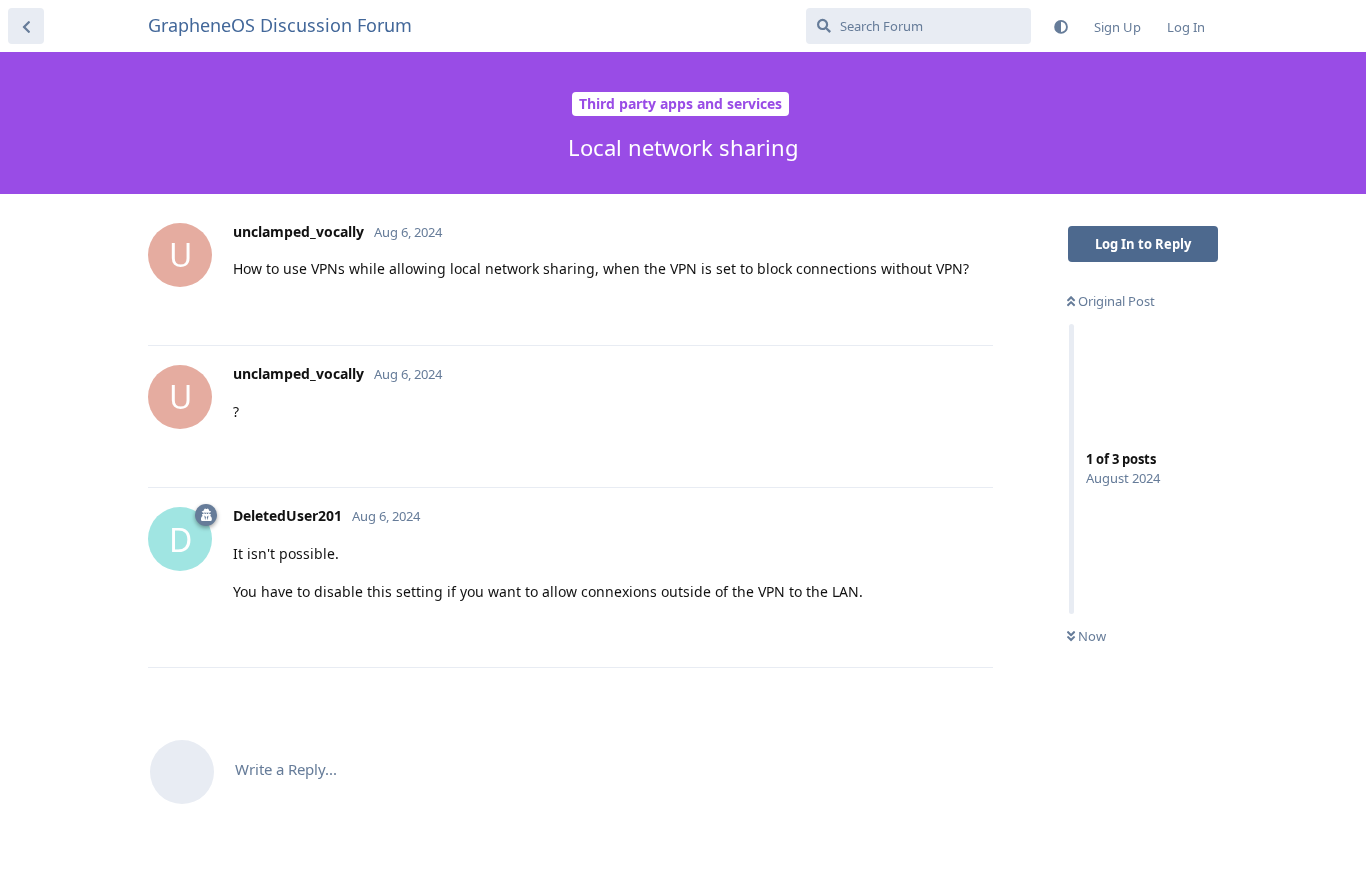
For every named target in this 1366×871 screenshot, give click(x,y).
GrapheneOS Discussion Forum (280, 25)
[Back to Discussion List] (26, 26)
